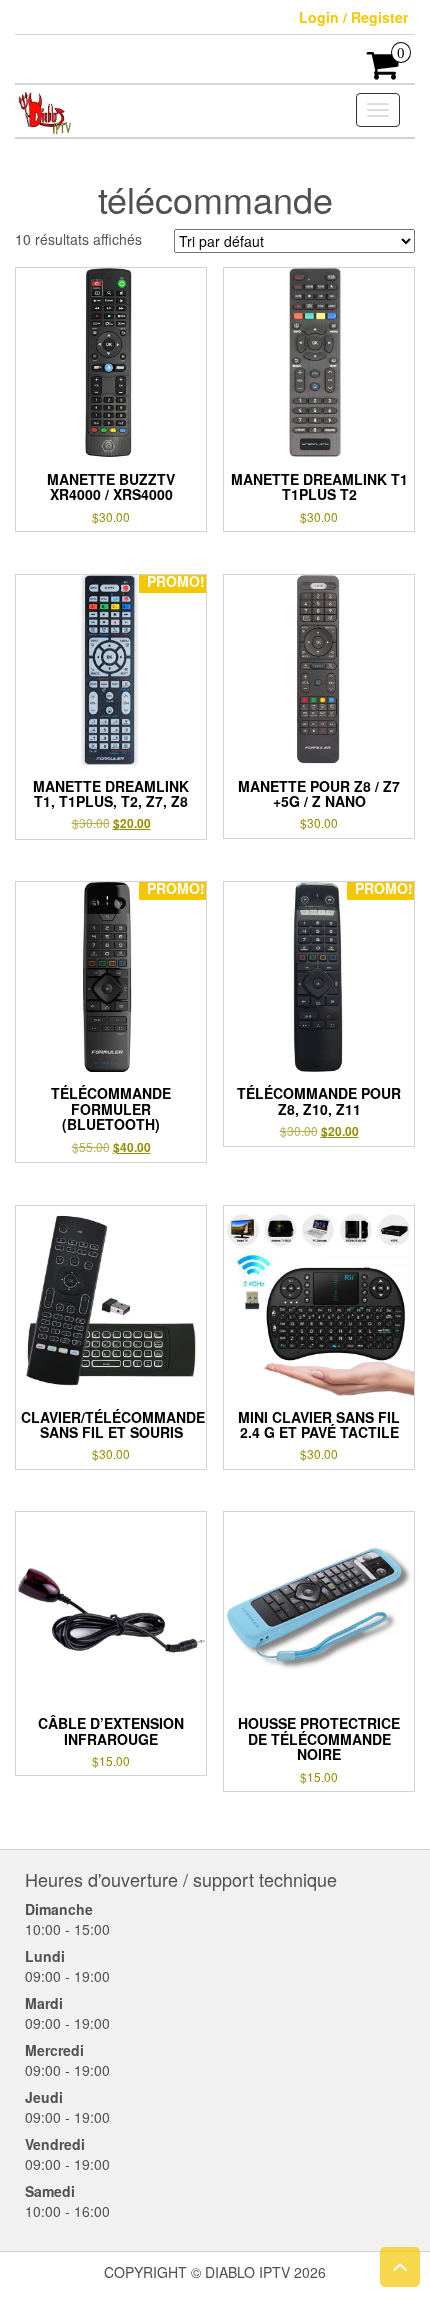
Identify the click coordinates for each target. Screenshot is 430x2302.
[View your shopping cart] (383, 71)
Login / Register (353, 17)
